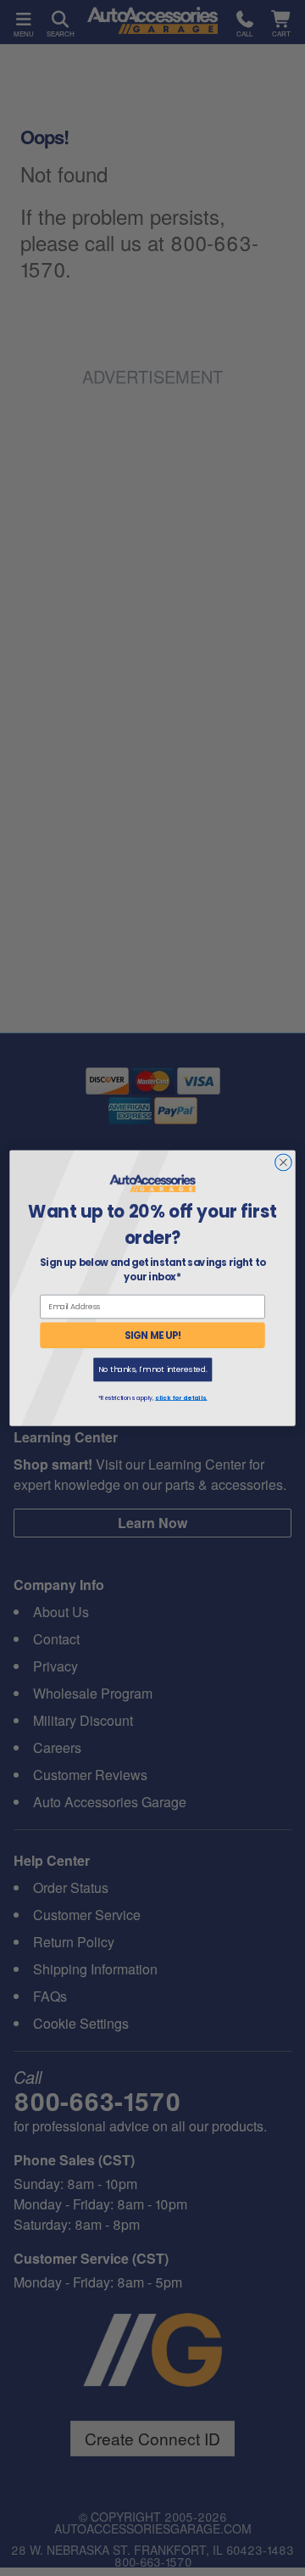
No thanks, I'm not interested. (153, 1370)
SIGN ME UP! (153, 1336)
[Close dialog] (284, 1162)
